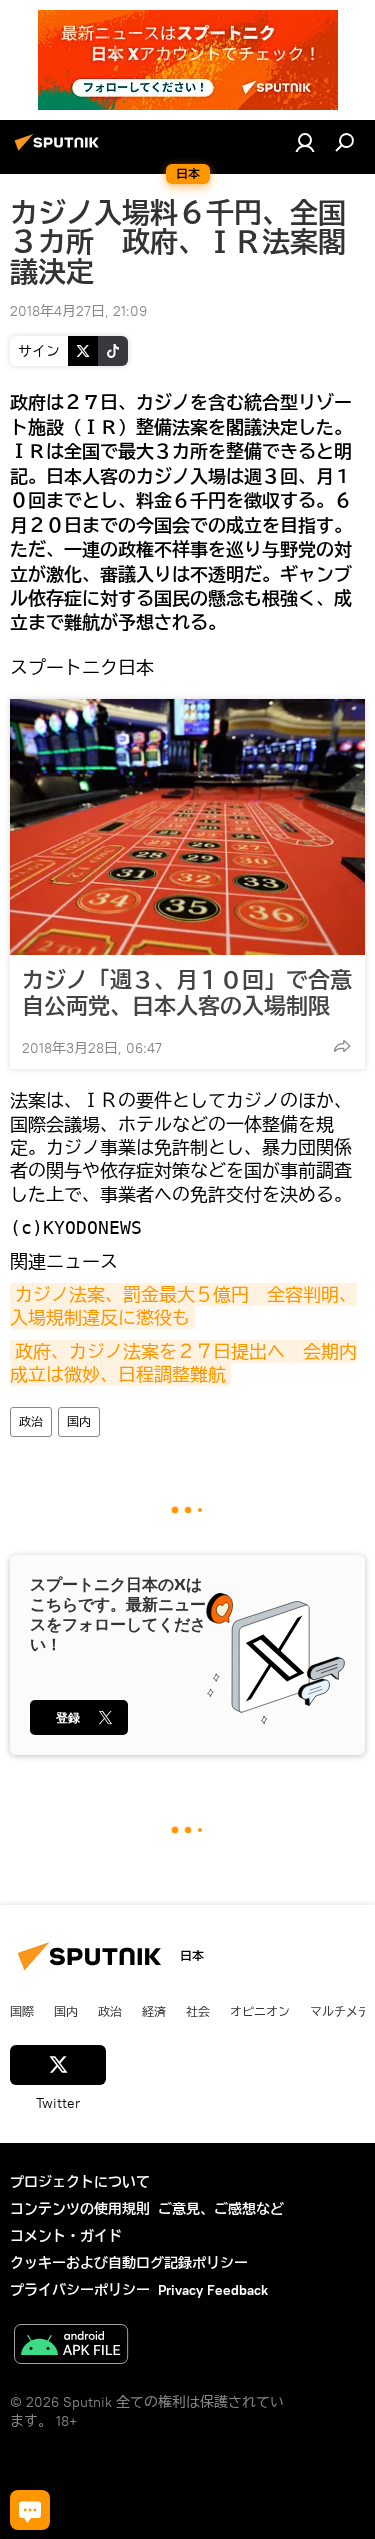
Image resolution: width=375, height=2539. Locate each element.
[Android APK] (71, 2346)
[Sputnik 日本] (60, 150)
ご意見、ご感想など (221, 2209)
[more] (342, 1046)
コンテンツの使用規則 (80, 2209)
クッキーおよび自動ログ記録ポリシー (129, 2263)
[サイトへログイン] (305, 142)
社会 (198, 2011)
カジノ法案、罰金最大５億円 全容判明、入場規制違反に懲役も (183, 1306)
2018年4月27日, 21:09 (78, 311)
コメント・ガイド (66, 2236)
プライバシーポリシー (80, 2290)
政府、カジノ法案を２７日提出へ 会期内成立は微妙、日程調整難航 (183, 1363)
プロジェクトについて (80, 2182)
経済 (154, 2011)
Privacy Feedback (213, 2290)
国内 (79, 1421)
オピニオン (260, 2011)
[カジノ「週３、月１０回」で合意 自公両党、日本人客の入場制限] (187, 827)
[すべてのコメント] (30, 2510)
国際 (22, 2011)
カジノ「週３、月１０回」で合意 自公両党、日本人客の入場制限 (187, 993)
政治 (31, 1421)
